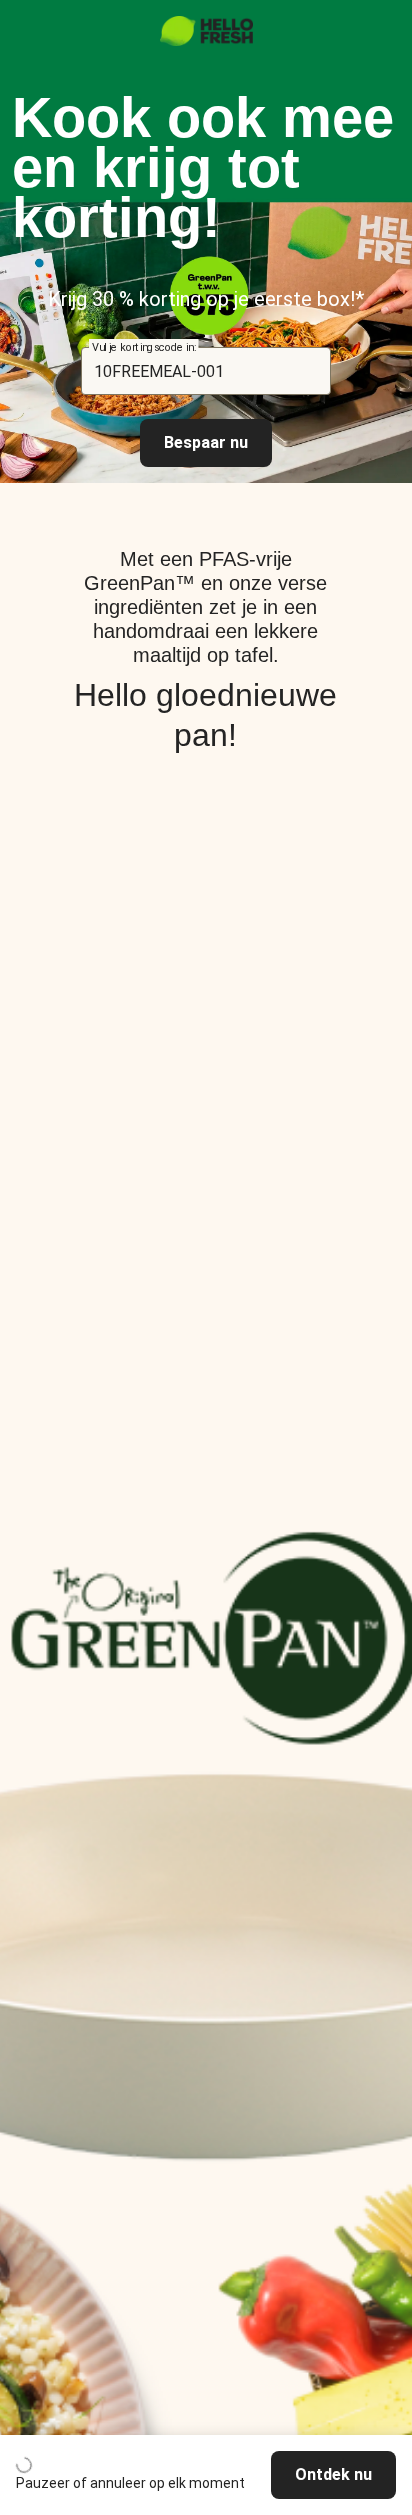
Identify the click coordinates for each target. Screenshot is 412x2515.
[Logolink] (206, 40)
